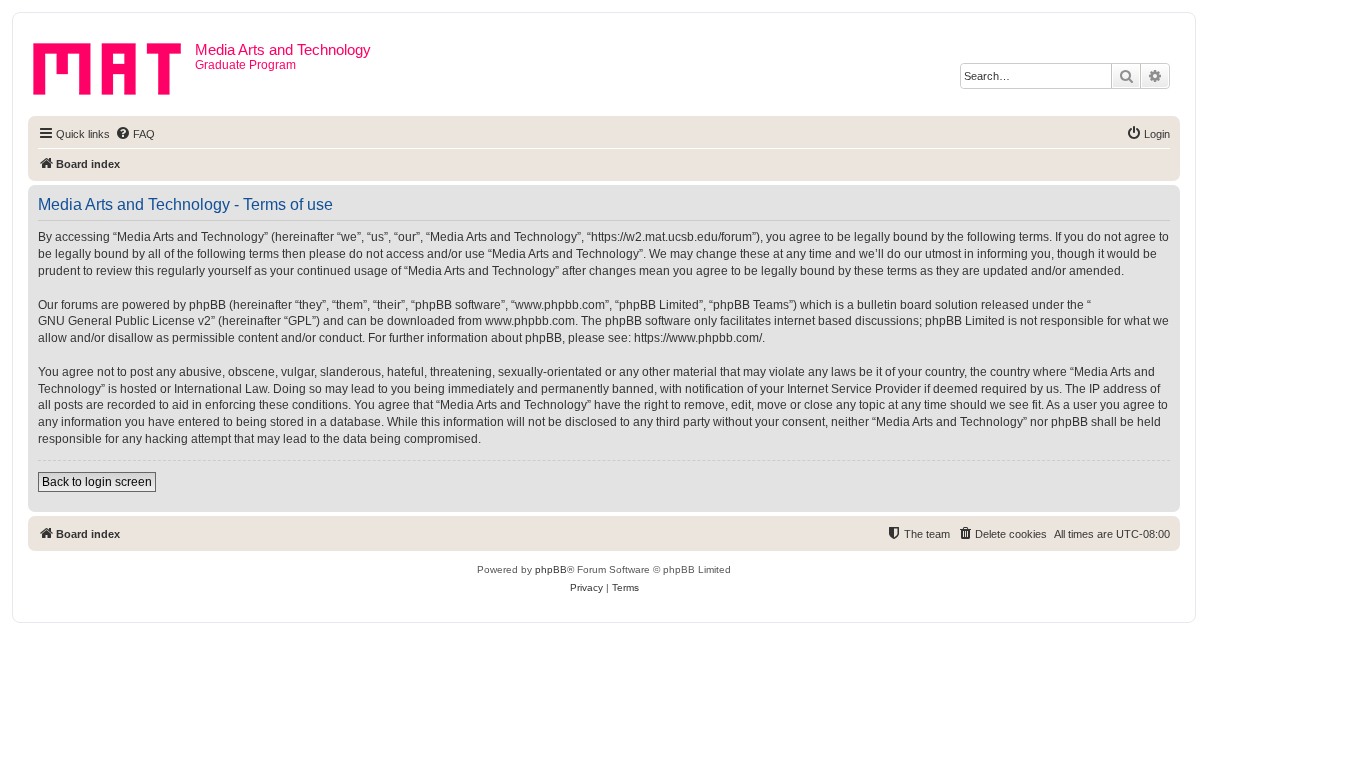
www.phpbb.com (530, 321)
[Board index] (114, 65)
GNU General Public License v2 (124, 321)
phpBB (551, 569)
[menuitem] (135, 134)
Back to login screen (97, 482)
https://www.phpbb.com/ (698, 338)
